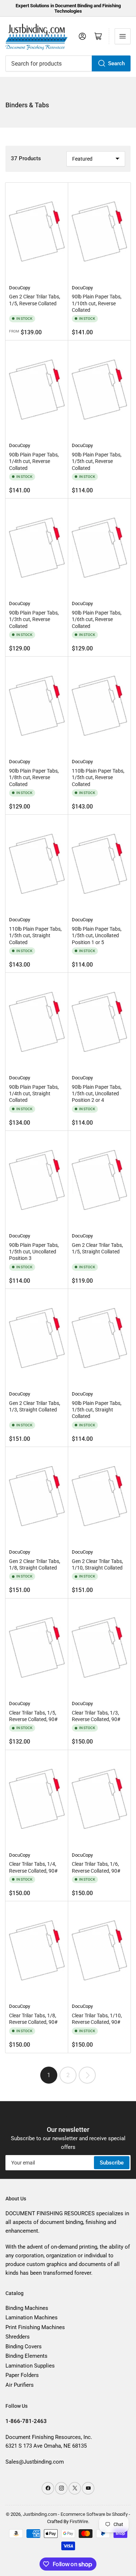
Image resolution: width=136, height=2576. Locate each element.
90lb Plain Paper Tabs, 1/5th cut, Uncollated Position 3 (34, 1252)
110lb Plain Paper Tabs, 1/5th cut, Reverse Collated (98, 777)
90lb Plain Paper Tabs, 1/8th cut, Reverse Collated (34, 777)
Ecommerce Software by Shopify (94, 2514)
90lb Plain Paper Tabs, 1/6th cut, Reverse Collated (97, 619)
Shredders (18, 2337)
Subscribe (112, 2163)
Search (116, 63)
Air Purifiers (20, 2385)
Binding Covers (24, 2346)
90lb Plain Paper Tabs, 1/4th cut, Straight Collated (34, 1093)
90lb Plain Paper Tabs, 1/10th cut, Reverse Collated (97, 303)
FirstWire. (79, 2521)
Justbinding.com (40, 2514)
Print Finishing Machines (35, 2327)
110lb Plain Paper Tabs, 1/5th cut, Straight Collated (35, 935)
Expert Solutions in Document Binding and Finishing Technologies (68, 8)
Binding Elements (26, 2356)
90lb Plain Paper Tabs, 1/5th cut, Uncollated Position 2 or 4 (97, 1093)
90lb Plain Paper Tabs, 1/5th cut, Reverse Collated (97, 461)
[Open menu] (123, 36)
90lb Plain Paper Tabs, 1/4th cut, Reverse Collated (34, 461)
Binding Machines (27, 2308)
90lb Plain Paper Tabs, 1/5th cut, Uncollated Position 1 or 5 (97, 935)
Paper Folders (22, 2375)
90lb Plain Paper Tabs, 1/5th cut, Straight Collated (97, 1410)
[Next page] (87, 2075)
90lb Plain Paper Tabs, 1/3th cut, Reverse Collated (34, 619)
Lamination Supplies (30, 2366)
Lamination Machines (32, 2317)
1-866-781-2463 (26, 2421)
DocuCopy (20, 288)
